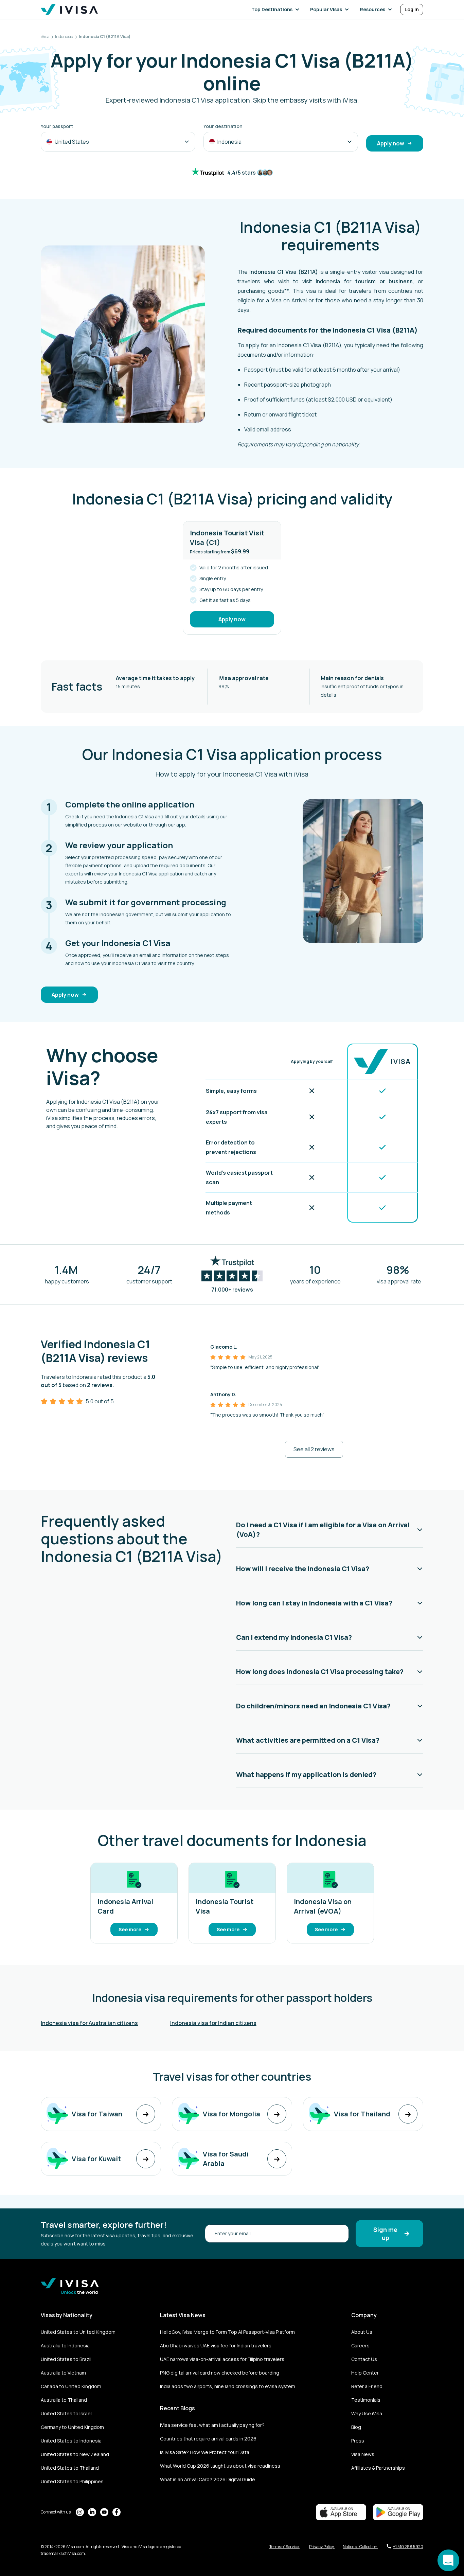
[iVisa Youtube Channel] (104, 2512)
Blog (356, 2427)
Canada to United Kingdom (71, 2386)
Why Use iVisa (367, 2413)
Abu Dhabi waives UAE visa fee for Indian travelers (216, 2346)
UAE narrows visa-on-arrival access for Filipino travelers (222, 2359)
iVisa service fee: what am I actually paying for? (212, 2425)
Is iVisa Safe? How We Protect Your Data (205, 2452)
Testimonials (366, 2400)
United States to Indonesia (71, 2441)
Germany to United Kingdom (72, 2427)
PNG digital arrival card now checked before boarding (220, 2373)
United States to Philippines (72, 2481)
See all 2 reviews (314, 1449)
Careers (360, 2346)
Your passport (57, 126)
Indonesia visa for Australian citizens (89, 2023)
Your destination (223, 126)
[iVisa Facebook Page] (117, 2512)
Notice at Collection (360, 2547)
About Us (362, 2332)
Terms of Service (284, 2547)
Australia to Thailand (64, 2400)
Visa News (363, 2454)
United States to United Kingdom (78, 2332)
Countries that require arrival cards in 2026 (208, 2439)
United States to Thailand (70, 2468)
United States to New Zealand (75, 2454)
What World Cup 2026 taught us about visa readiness (220, 2466)
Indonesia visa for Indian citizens (213, 2023)
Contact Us (364, 2359)
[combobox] (118, 142)
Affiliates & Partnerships (378, 2468)
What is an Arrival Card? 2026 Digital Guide (208, 2479)
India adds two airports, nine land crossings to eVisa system (228, 2386)
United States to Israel (66, 2413)
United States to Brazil (66, 2359)
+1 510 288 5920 (408, 2547)
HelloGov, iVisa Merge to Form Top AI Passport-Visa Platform (227, 2332)
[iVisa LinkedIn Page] (92, 2512)
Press (358, 2441)
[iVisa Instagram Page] (80, 2512)
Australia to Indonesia (65, 2346)
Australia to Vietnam (63, 2373)
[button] (277, 10)
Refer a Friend (367, 2386)
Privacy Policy (322, 2547)
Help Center (365, 2373)
